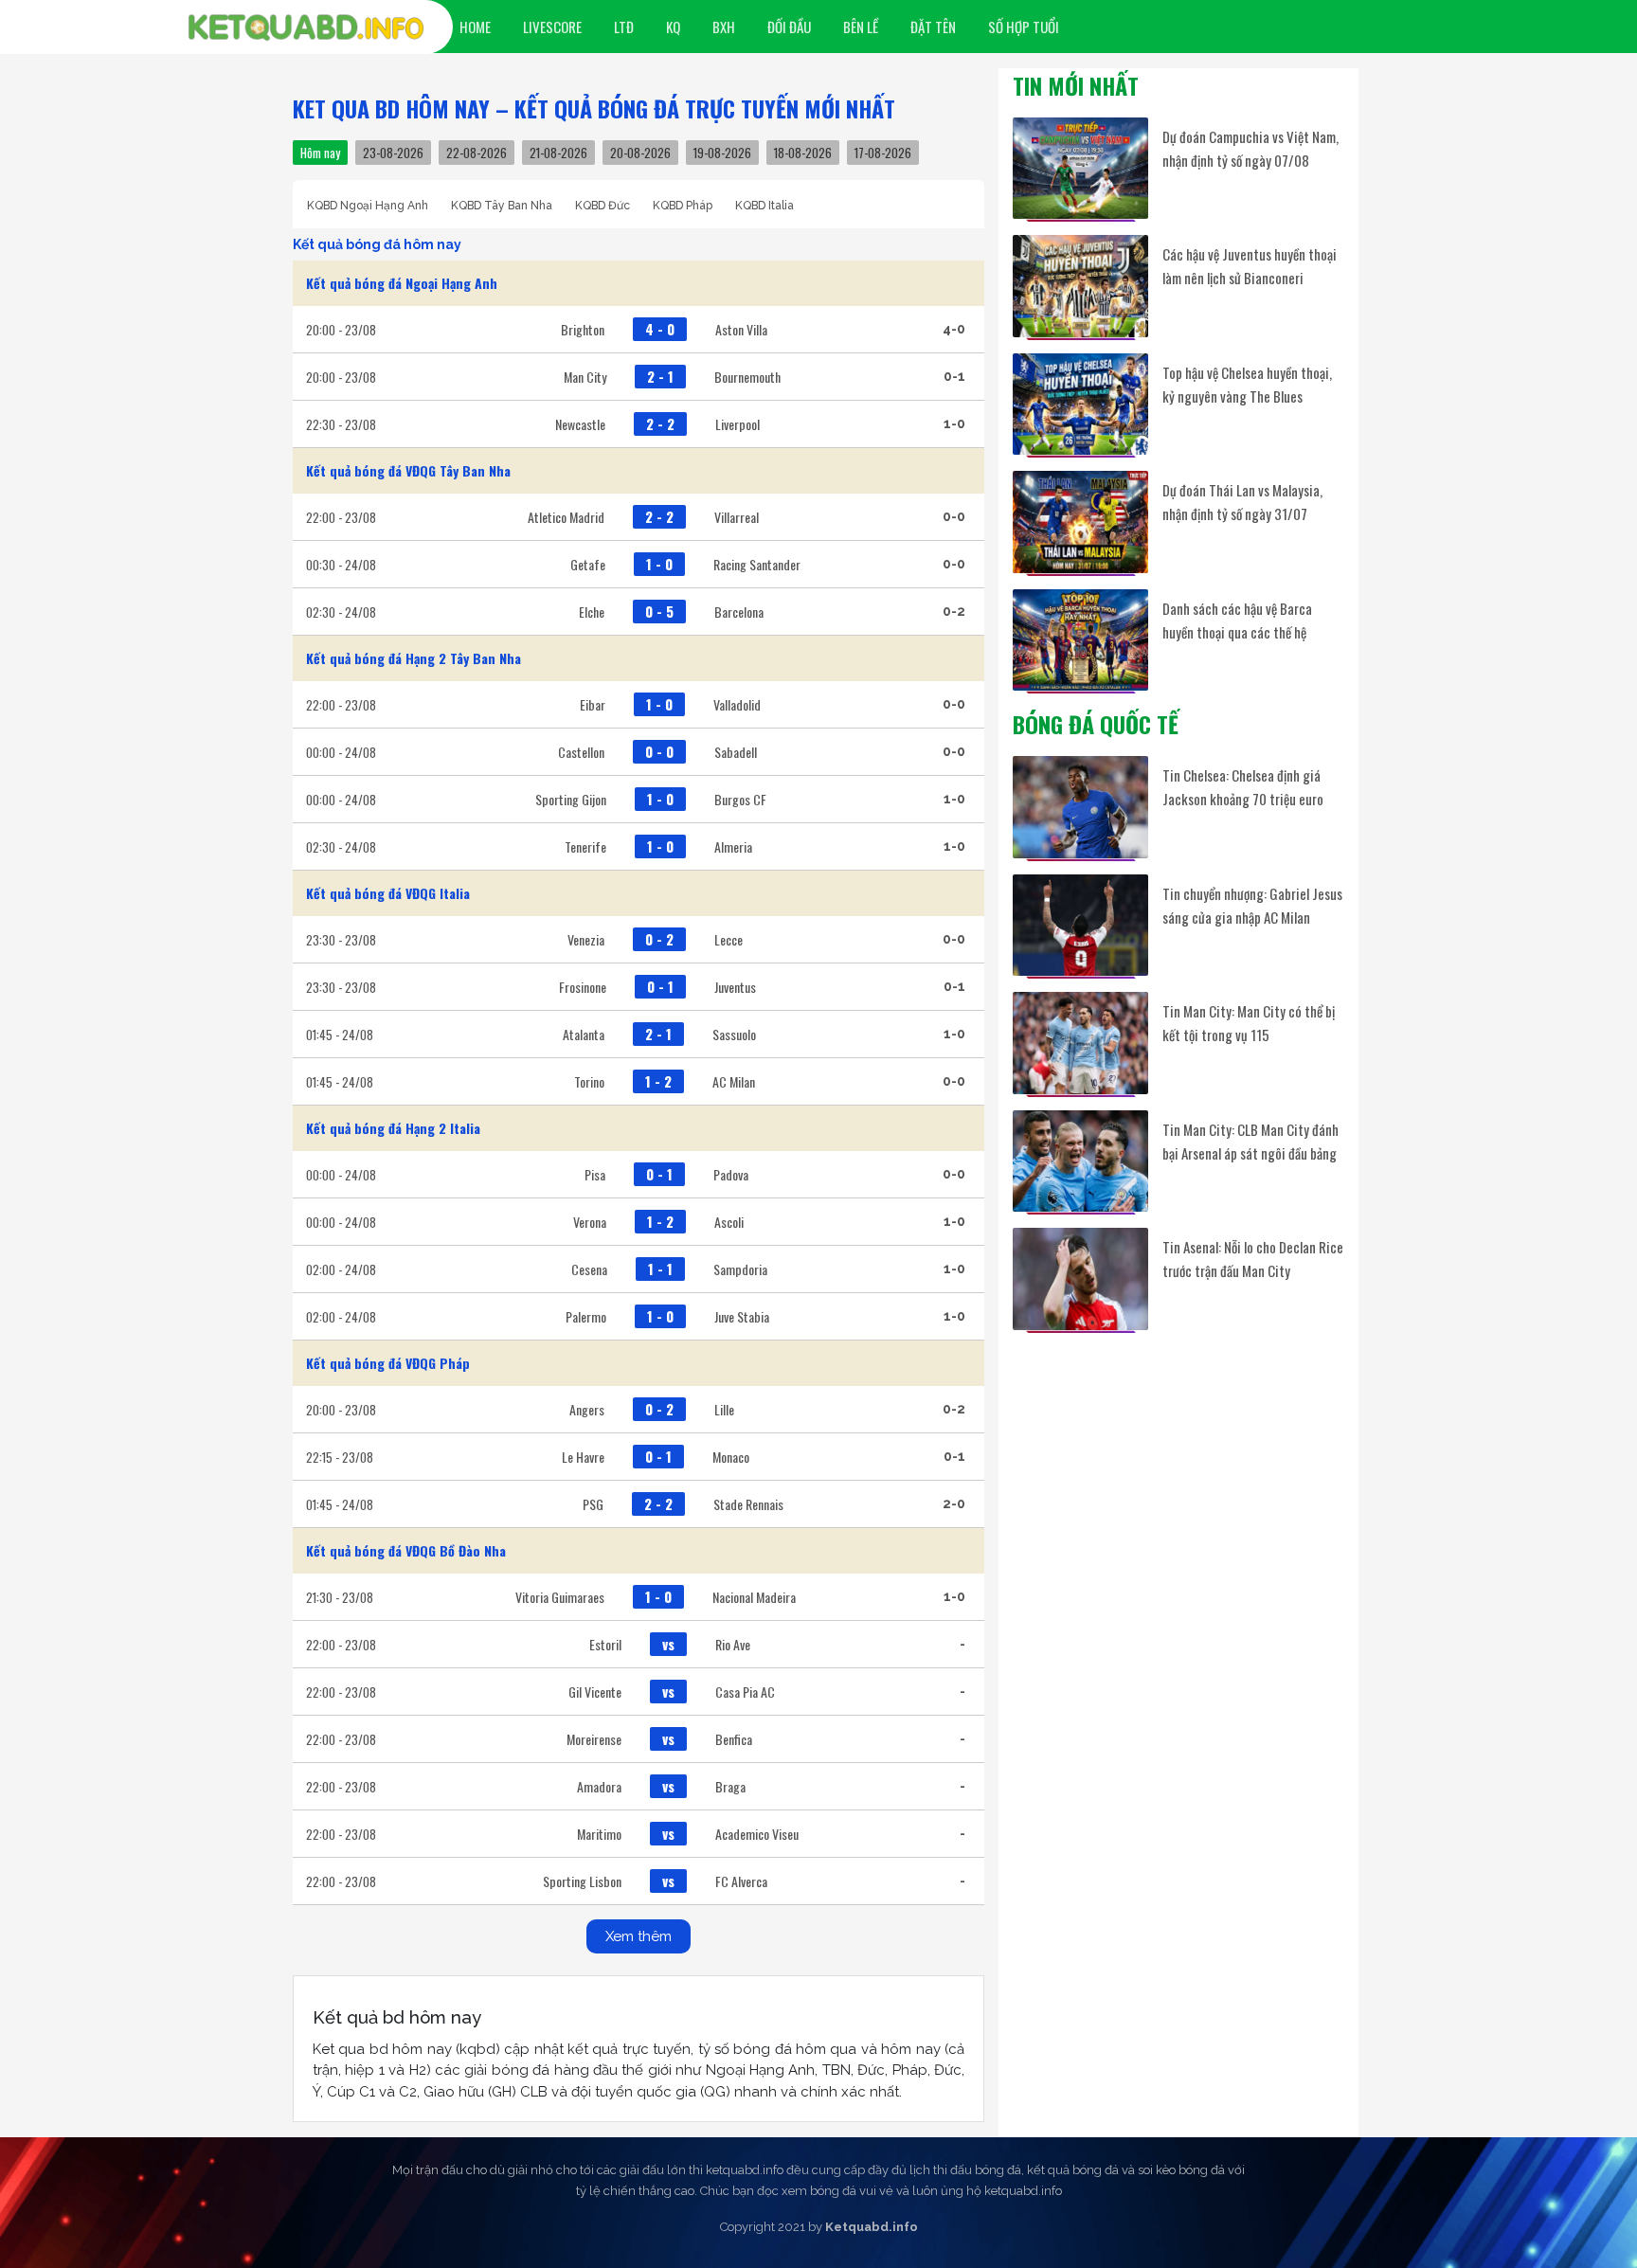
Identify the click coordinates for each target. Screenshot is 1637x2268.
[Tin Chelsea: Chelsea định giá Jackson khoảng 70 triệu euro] (1080, 807)
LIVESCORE (552, 27)
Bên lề (861, 27)
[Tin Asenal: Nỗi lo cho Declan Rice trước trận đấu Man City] (1080, 1278)
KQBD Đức (603, 206)
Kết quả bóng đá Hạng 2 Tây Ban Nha (414, 658)
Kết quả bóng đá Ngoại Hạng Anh (402, 283)
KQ (673, 27)
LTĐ (624, 27)
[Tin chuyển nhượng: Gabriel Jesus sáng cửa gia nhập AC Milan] (1080, 925)
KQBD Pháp (683, 206)
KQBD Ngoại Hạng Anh (368, 206)
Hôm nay (320, 153)
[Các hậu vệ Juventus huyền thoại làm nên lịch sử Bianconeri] (1080, 286)
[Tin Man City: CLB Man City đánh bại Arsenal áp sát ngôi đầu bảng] (1080, 1161)
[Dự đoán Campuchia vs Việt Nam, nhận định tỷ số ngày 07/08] (1080, 168)
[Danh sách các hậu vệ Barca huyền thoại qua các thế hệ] (1080, 640)
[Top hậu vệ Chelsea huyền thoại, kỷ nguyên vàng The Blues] (1080, 404)
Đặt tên (933, 27)
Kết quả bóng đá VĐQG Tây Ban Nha (408, 470)
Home (475, 27)
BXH (724, 27)
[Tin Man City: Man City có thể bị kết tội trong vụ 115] (1080, 1043)
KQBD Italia (765, 206)
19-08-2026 (722, 153)
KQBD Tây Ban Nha (502, 206)
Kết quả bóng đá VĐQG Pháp (388, 1363)
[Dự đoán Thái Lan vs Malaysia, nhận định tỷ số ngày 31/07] (1080, 522)
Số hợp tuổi (1024, 27)
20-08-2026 (640, 153)
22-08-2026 (477, 153)
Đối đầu (789, 27)
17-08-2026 (883, 153)
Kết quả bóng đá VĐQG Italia (388, 893)
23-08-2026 (393, 153)
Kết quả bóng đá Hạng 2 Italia (393, 1128)
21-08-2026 (558, 153)
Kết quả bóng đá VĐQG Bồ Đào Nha (406, 1550)
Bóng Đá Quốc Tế (1096, 724)
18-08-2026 (803, 153)
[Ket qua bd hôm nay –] (306, 27)
